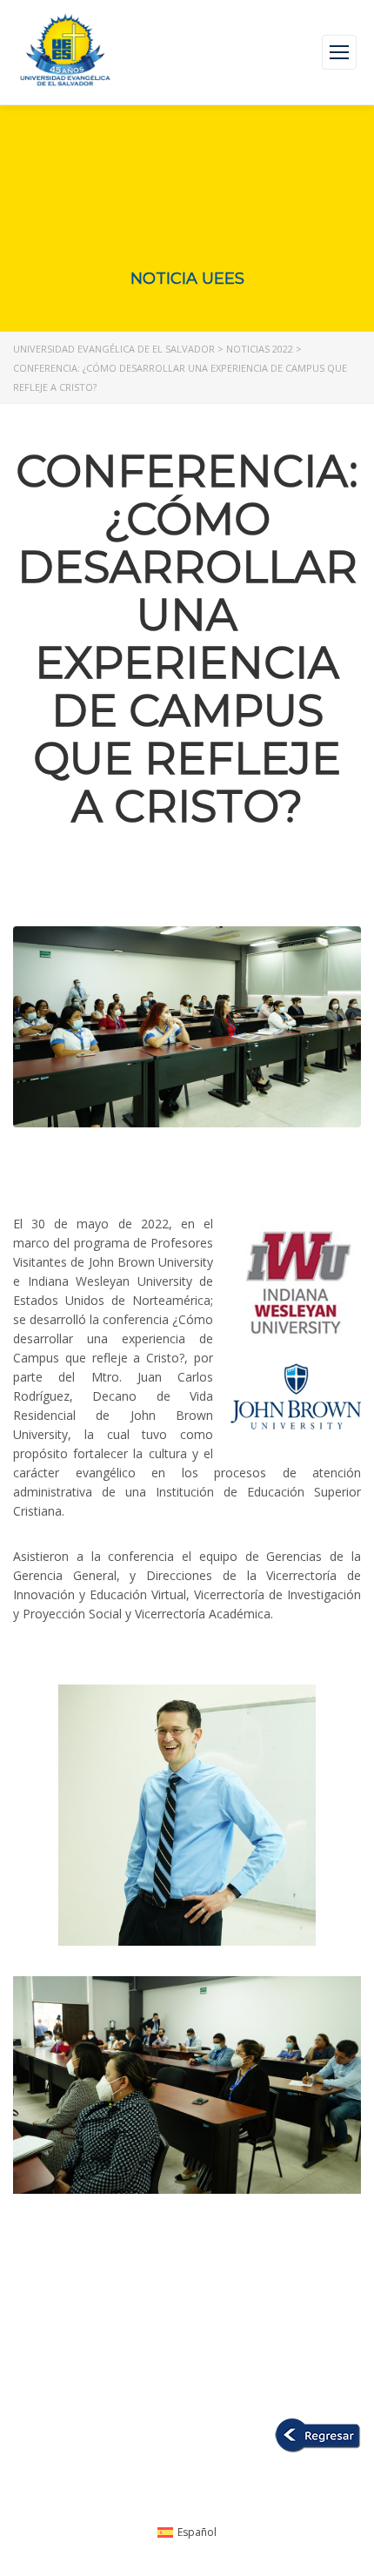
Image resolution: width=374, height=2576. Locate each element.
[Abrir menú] (339, 52)
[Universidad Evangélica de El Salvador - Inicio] (65, 52)
